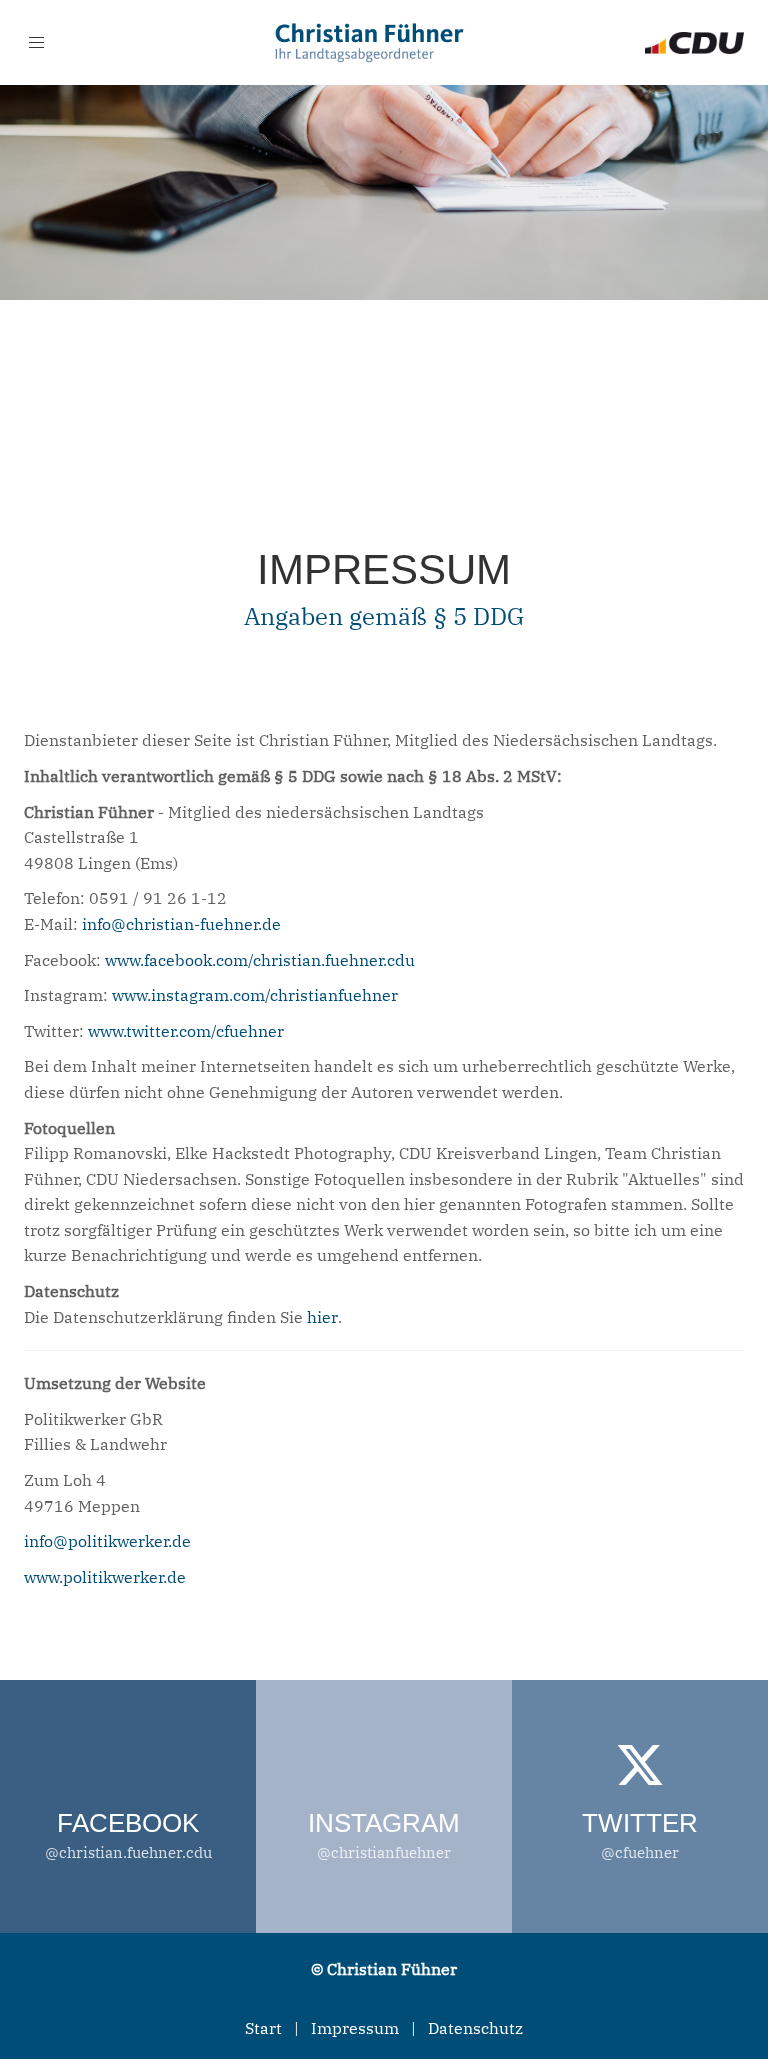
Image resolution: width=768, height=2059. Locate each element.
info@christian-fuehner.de (181, 924)
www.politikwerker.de (105, 1577)
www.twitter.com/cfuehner (186, 1031)
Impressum (355, 2028)
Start (263, 2028)
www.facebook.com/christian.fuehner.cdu (260, 960)
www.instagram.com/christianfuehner (255, 995)
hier (322, 1317)
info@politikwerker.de (107, 1541)
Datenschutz (475, 2028)
